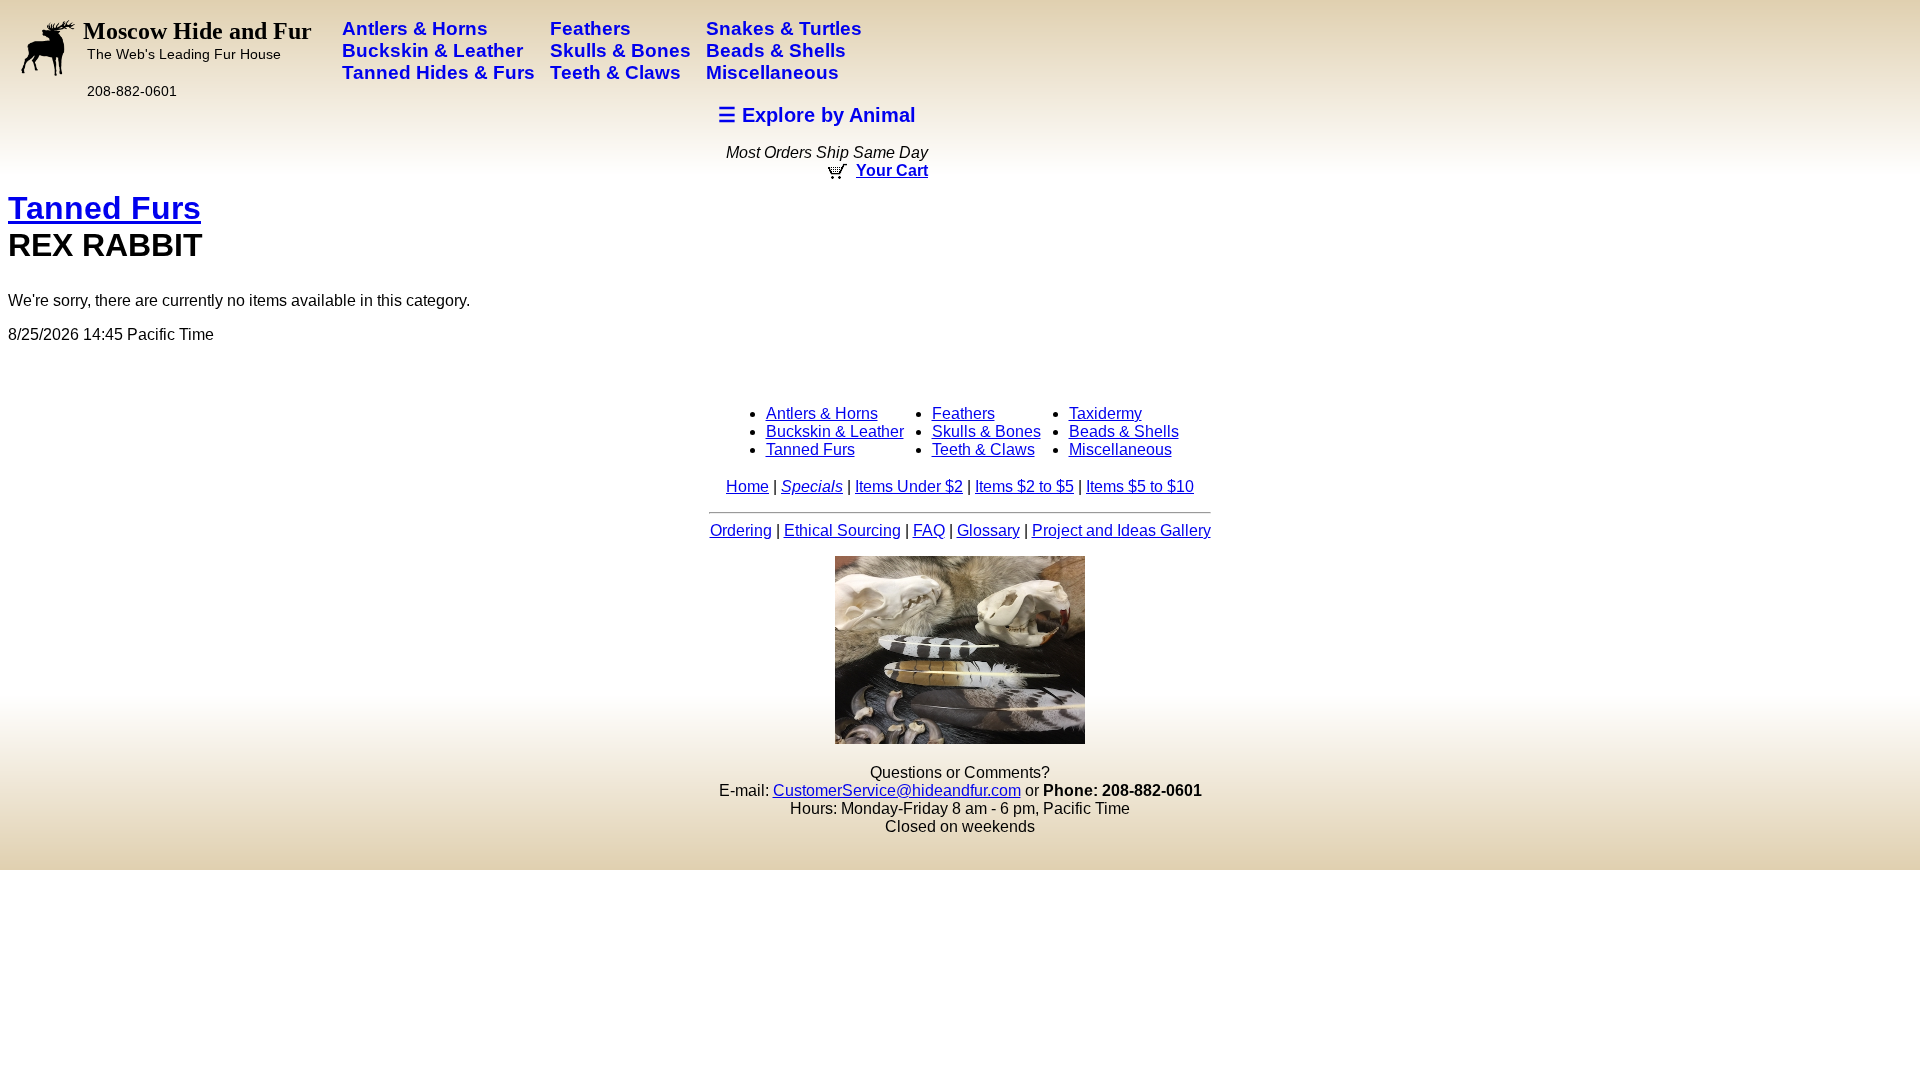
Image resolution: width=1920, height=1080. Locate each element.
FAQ (929, 530)
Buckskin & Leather (835, 431)
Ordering (741, 530)
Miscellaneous (1120, 449)
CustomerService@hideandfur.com (897, 790)
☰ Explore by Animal (817, 115)
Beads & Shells (1124, 431)
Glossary (988, 530)
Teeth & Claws (983, 449)
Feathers (963, 413)
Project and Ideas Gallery (1121, 530)
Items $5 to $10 (1140, 486)
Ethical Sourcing (842, 530)
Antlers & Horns (822, 413)
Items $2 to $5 (1024, 486)
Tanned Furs (104, 208)
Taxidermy (1105, 413)
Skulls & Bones (986, 431)
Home (747, 486)
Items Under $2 (909, 486)
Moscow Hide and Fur (197, 40)
